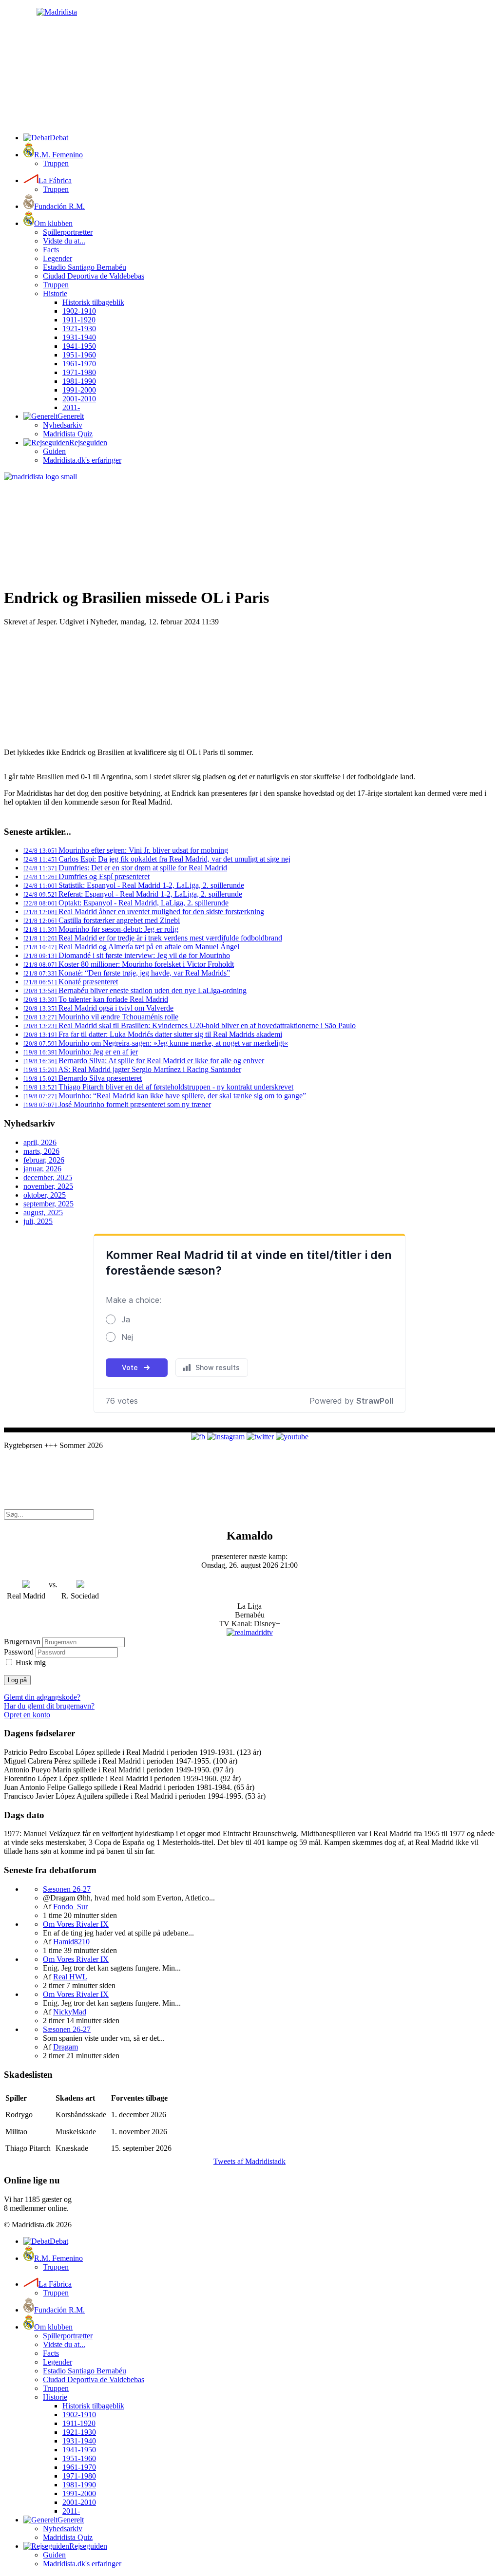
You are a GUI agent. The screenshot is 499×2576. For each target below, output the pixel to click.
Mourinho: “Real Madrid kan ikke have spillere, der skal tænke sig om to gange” (165, 1096)
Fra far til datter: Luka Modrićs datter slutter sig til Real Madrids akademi (153, 1034)
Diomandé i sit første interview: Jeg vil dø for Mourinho (127, 955)
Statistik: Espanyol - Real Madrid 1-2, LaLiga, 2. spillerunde (134, 885)
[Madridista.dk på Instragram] (226, 1437)
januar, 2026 (42, 1169)
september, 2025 (48, 1204)
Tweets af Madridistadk (249, 2161)
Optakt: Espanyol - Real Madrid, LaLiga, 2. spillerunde (126, 903)
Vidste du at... (64, 241)
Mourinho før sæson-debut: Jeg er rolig (101, 929)
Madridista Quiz (68, 434)
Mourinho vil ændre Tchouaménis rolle (101, 1017)
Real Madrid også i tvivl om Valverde (98, 1008)
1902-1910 (79, 311)
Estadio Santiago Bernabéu (85, 267)
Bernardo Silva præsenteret (83, 1078)
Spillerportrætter (68, 232)
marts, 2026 (41, 1151)
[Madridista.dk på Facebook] (198, 1437)
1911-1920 (79, 320)
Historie (55, 293)
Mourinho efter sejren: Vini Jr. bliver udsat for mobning (126, 850)
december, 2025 (48, 1177)
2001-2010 (79, 399)
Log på (17, 1680)
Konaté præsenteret (71, 982)
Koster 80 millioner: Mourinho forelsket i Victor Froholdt (129, 964)
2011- (71, 407)
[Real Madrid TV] (250, 1632)
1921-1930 (79, 329)
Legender (58, 258)
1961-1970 (79, 364)
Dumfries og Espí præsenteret (86, 876)
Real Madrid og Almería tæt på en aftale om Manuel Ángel (131, 947)
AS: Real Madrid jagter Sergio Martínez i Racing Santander (132, 1069)
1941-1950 (79, 346)
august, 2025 (43, 1213)
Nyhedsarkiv (63, 425)
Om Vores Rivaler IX (76, 1924)
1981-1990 (79, 381)
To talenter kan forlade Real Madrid (96, 999)
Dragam (66, 2047)
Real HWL (70, 1977)
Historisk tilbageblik (93, 302)
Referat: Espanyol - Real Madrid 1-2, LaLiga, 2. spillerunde (133, 894)
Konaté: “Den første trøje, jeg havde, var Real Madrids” (127, 973)
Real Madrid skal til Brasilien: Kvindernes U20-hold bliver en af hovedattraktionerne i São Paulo (190, 1025)
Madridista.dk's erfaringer (82, 460)
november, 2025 (48, 1186)
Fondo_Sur (70, 1907)
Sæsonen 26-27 (67, 1889)
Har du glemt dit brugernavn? (49, 1706)
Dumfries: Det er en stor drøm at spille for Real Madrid (125, 868)
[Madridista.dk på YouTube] (292, 1437)
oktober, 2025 (45, 1195)
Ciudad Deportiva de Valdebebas (94, 276)
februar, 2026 (44, 1160)
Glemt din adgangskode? (42, 1697)
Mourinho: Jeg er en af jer (81, 1052)
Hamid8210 (71, 1942)
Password (19, 1652)
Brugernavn (22, 1642)
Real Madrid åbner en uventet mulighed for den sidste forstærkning (144, 912)
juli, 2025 (38, 1221)
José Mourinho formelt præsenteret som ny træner (117, 1104)
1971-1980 (79, 372)
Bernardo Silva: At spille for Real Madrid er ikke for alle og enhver (144, 1061)
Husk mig (31, 1663)
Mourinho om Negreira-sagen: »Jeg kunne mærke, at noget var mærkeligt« (156, 1043)
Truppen (56, 163)
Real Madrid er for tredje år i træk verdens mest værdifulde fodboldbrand (153, 938)
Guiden (54, 451)
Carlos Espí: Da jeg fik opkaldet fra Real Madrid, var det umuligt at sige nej (157, 859)
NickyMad (70, 2012)
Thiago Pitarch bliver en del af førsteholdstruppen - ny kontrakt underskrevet (158, 1087)
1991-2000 (79, 390)
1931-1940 (79, 337)
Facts (51, 250)
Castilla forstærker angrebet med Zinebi (102, 920)
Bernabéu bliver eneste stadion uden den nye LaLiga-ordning (135, 990)
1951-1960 (79, 355)
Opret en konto (27, 1715)
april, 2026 (40, 1142)
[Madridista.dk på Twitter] (260, 1437)
